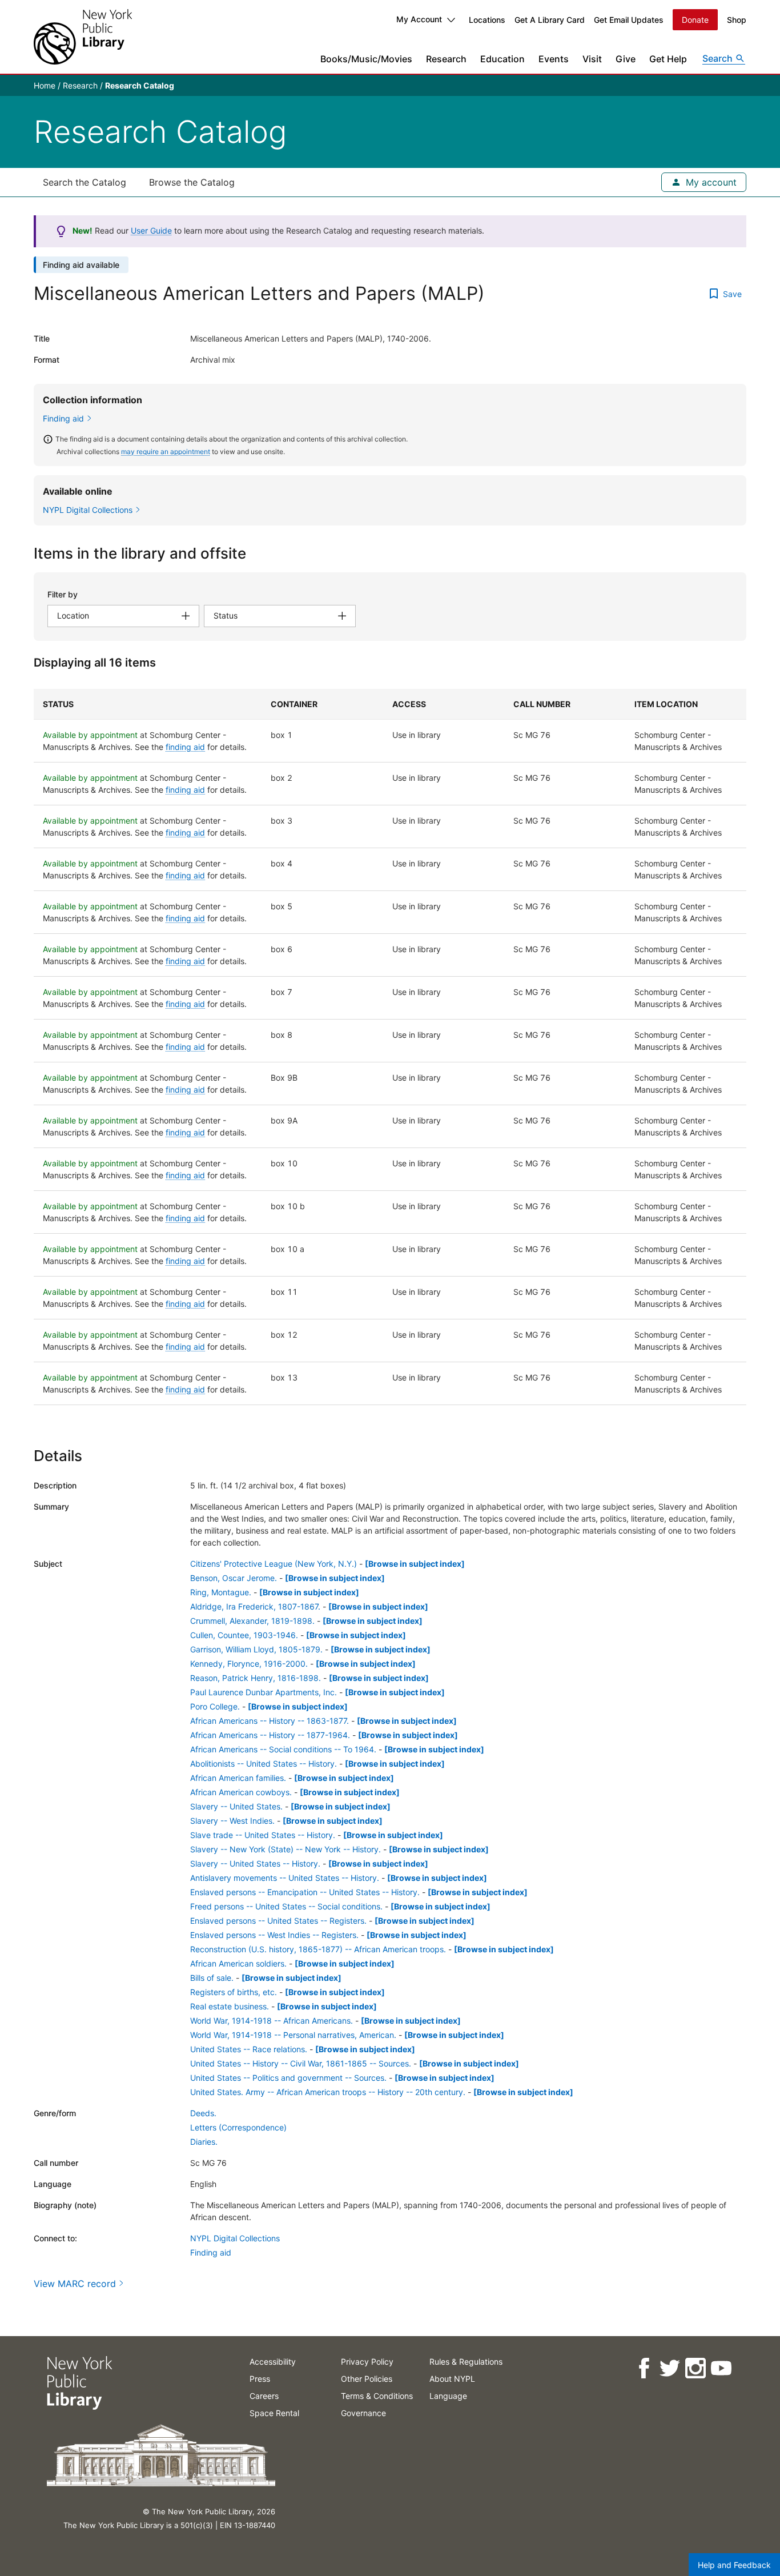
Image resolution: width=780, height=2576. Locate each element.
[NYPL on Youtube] (720, 2368)
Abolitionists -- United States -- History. (264, 1764)
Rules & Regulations (466, 2362)
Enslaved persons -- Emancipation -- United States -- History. (305, 1892)
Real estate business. (230, 2006)
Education (502, 59)
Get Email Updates (629, 20)
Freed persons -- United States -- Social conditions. (286, 1906)
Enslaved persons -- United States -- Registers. (278, 1921)
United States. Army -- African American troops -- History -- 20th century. (328, 2092)
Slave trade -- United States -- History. (263, 1835)
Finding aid (63, 418)
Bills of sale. (212, 1978)
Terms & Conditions (377, 2396)
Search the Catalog (85, 182)
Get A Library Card (550, 20)
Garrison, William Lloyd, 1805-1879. (256, 1649)
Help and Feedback (734, 2565)
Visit (592, 59)
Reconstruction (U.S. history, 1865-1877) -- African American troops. (318, 1949)
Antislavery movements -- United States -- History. (285, 1878)
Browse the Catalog (192, 182)
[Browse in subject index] (415, 1564)
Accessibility (273, 2362)
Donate (695, 20)
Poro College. (215, 1706)
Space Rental (274, 2413)
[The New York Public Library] (83, 37)
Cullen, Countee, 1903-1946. (244, 1635)
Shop (737, 20)
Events (554, 59)
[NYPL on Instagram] (695, 2368)
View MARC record (75, 2284)
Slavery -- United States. (236, 1806)
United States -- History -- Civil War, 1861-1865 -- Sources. (301, 2063)
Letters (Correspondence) (238, 2127)
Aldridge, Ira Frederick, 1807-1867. (255, 1606)
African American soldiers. (238, 1963)
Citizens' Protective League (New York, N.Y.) (274, 1564)
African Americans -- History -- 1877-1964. (270, 1735)
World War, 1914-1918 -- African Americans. (272, 2021)
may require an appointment (166, 452)
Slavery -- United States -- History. (255, 1863)
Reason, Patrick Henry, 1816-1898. (256, 1678)
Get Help (668, 59)
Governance (363, 2413)
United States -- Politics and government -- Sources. (288, 2078)
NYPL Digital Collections (235, 2238)
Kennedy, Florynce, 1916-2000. (249, 1664)
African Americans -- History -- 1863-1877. (270, 1721)
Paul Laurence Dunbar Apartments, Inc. (264, 1692)
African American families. (238, 1778)
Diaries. (204, 2142)
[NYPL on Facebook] (643, 2368)
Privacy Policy (367, 2362)
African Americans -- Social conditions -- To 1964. (283, 1749)
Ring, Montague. (221, 1592)
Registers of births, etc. (234, 1992)
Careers (264, 2396)
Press (260, 2379)
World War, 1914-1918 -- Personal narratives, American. (293, 2035)
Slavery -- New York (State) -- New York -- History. (286, 1849)
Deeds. (203, 2113)
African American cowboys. (241, 1792)
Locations (487, 20)
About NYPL (452, 2379)
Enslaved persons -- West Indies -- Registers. (274, 1935)
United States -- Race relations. (249, 2049)
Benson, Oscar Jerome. (234, 1578)
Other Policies (367, 2379)
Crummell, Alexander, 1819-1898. (252, 1621)
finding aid (185, 747)
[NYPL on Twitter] (669, 2368)
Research (446, 59)
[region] (390, 1047)
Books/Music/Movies (366, 59)
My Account (419, 19)
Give (626, 59)
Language (448, 2396)
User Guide (151, 230)
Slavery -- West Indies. (232, 1821)
